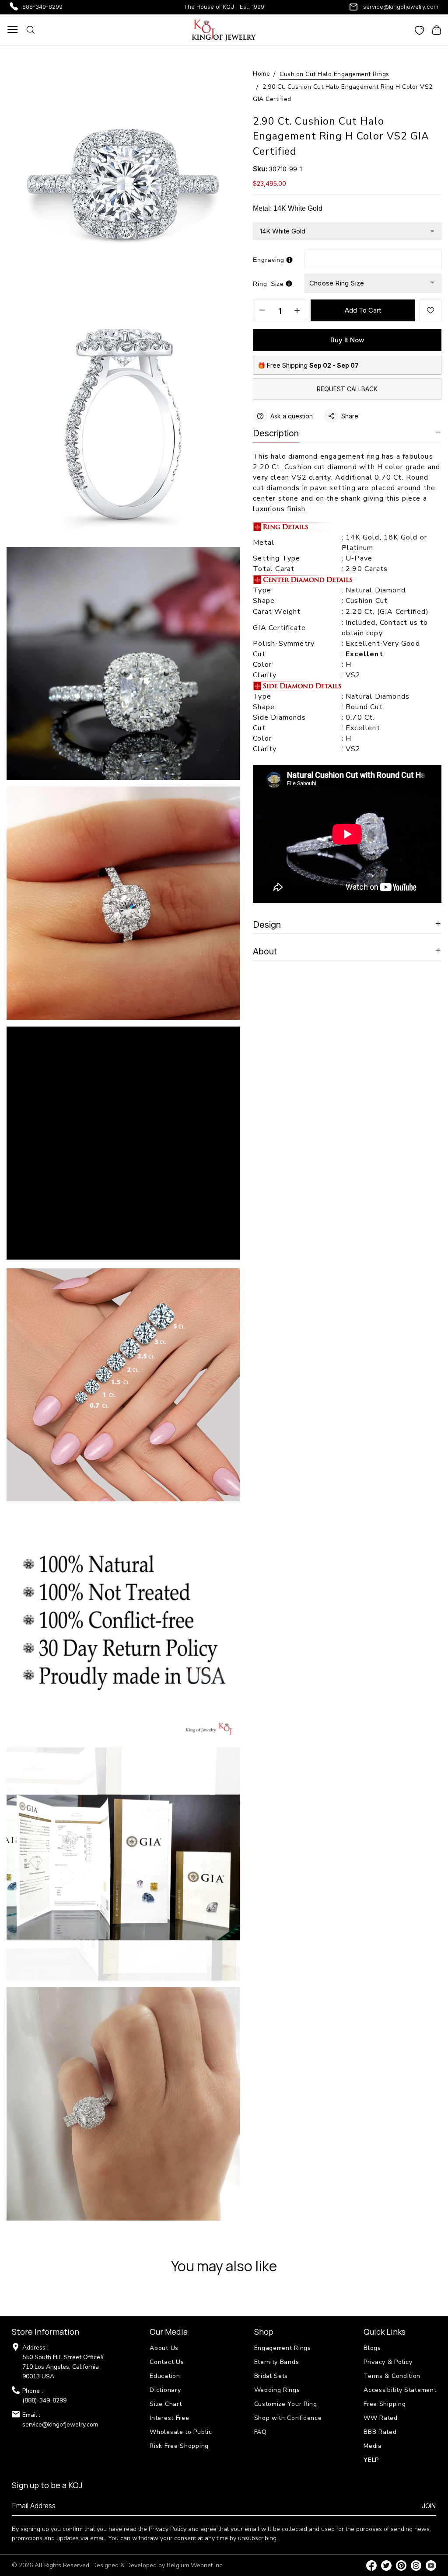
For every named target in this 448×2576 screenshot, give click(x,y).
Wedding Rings (277, 2390)
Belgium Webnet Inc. (195, 2565)
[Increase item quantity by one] (297, 311)
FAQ (261, 2432)
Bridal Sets (271, 2376)
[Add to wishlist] (430, 310)
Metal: (288, 208)
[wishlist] (420, 30)
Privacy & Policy (388, 2362)
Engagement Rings (283, 2348)
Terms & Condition (392, 2376)
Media (373, 2446)
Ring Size (268, 284)
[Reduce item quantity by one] (262, 311)
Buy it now (347, 340)
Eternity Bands (277, 2362)
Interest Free (169, 2418)
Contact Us (167, 2362)
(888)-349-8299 (44, 2400)
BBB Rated (380, 2432)
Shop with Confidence (288, 2418)
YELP (371, 2460)
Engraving (269, 260)
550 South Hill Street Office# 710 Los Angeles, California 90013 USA (63, 2367)
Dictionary (165, 2390)
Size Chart (166, 2404)
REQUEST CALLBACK (347, 389)
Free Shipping (385, 2404)
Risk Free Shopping (179, 2446)
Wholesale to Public (181, 2432)
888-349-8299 (42, 7)
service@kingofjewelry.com (401, 7)
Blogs (372, 2348)
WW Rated (381, 2418)
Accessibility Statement (400, 2390)
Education (165, 2376)
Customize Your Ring (286, 2404)
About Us (164, 2348)
